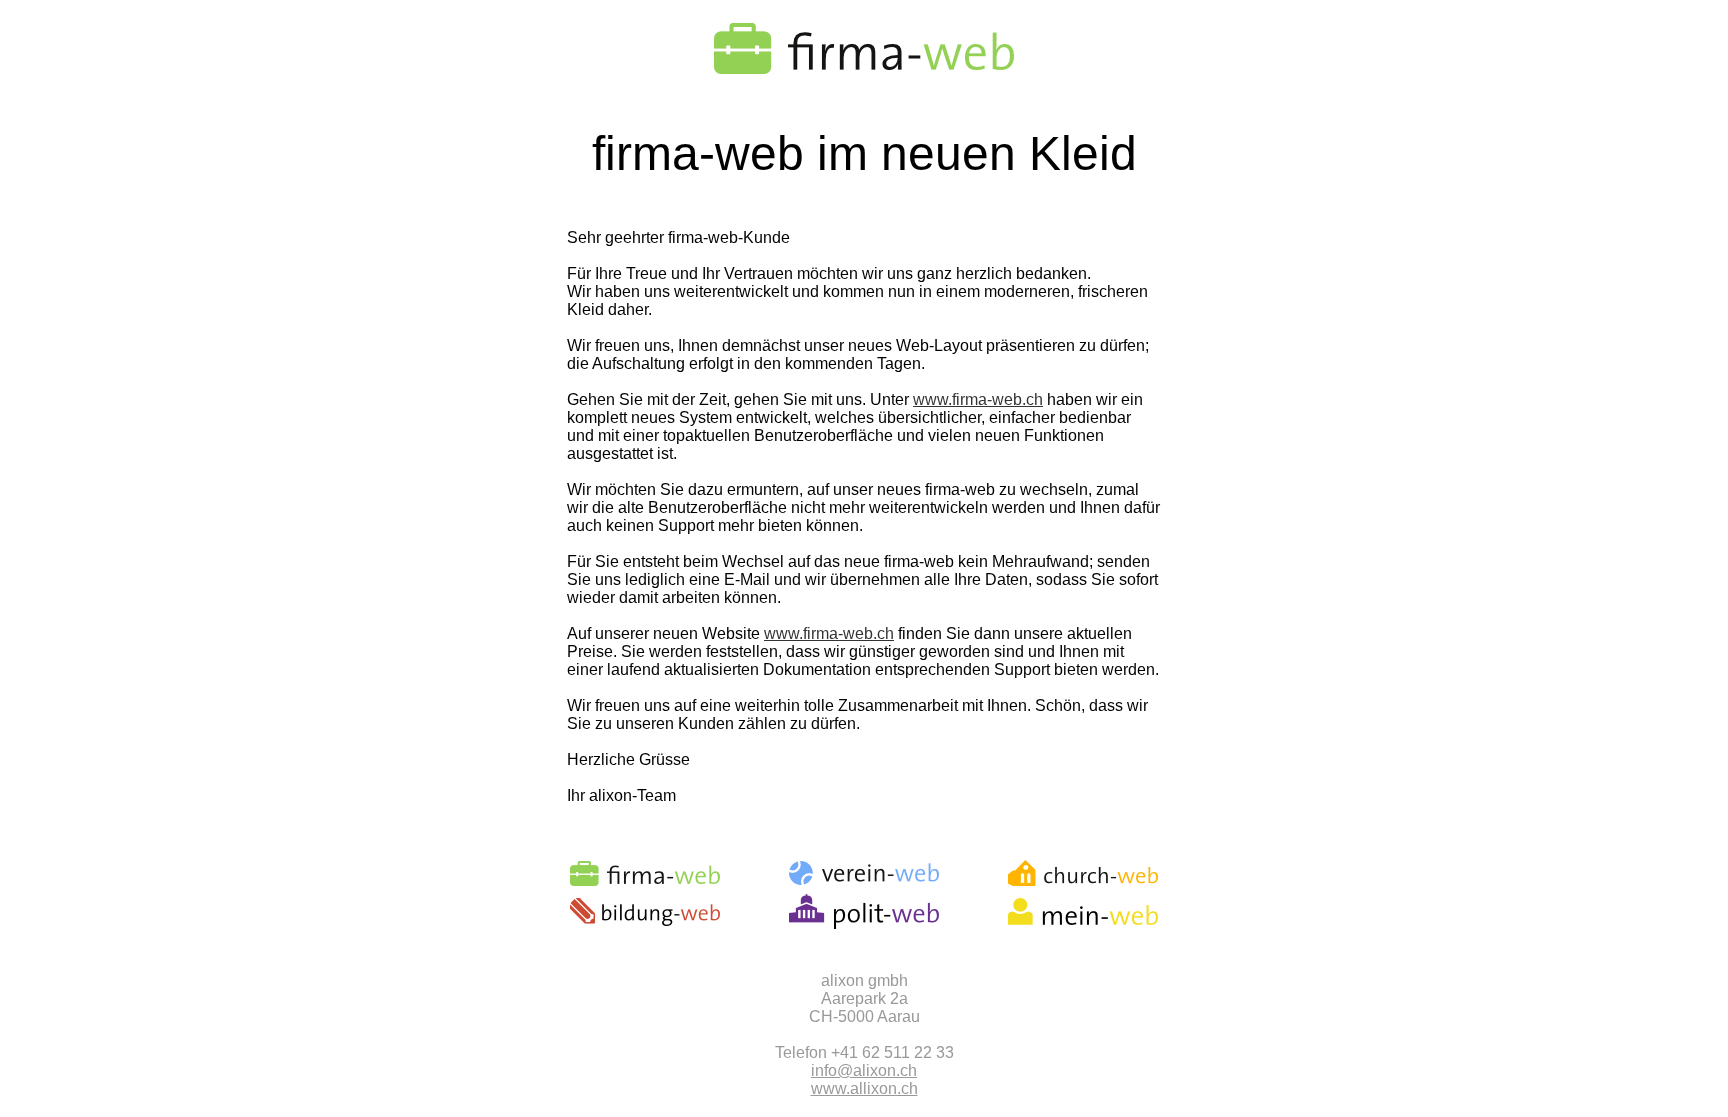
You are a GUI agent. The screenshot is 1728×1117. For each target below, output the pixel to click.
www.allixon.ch (864, 1088)
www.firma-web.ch (978, 399)
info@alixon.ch (864, 1070)
